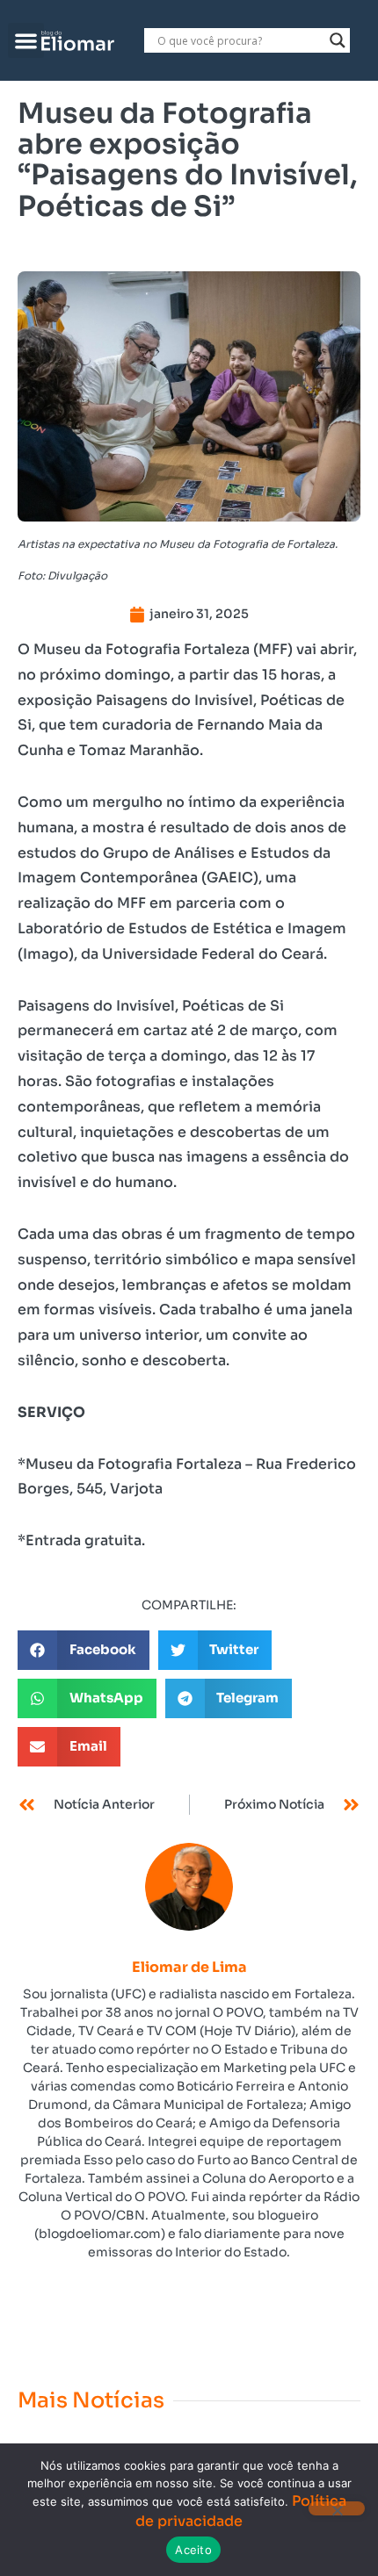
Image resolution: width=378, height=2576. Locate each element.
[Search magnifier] (338, 40)
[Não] (337, 2508)
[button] (26, 41)
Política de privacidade (241, 2511)
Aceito (193, 2550)
